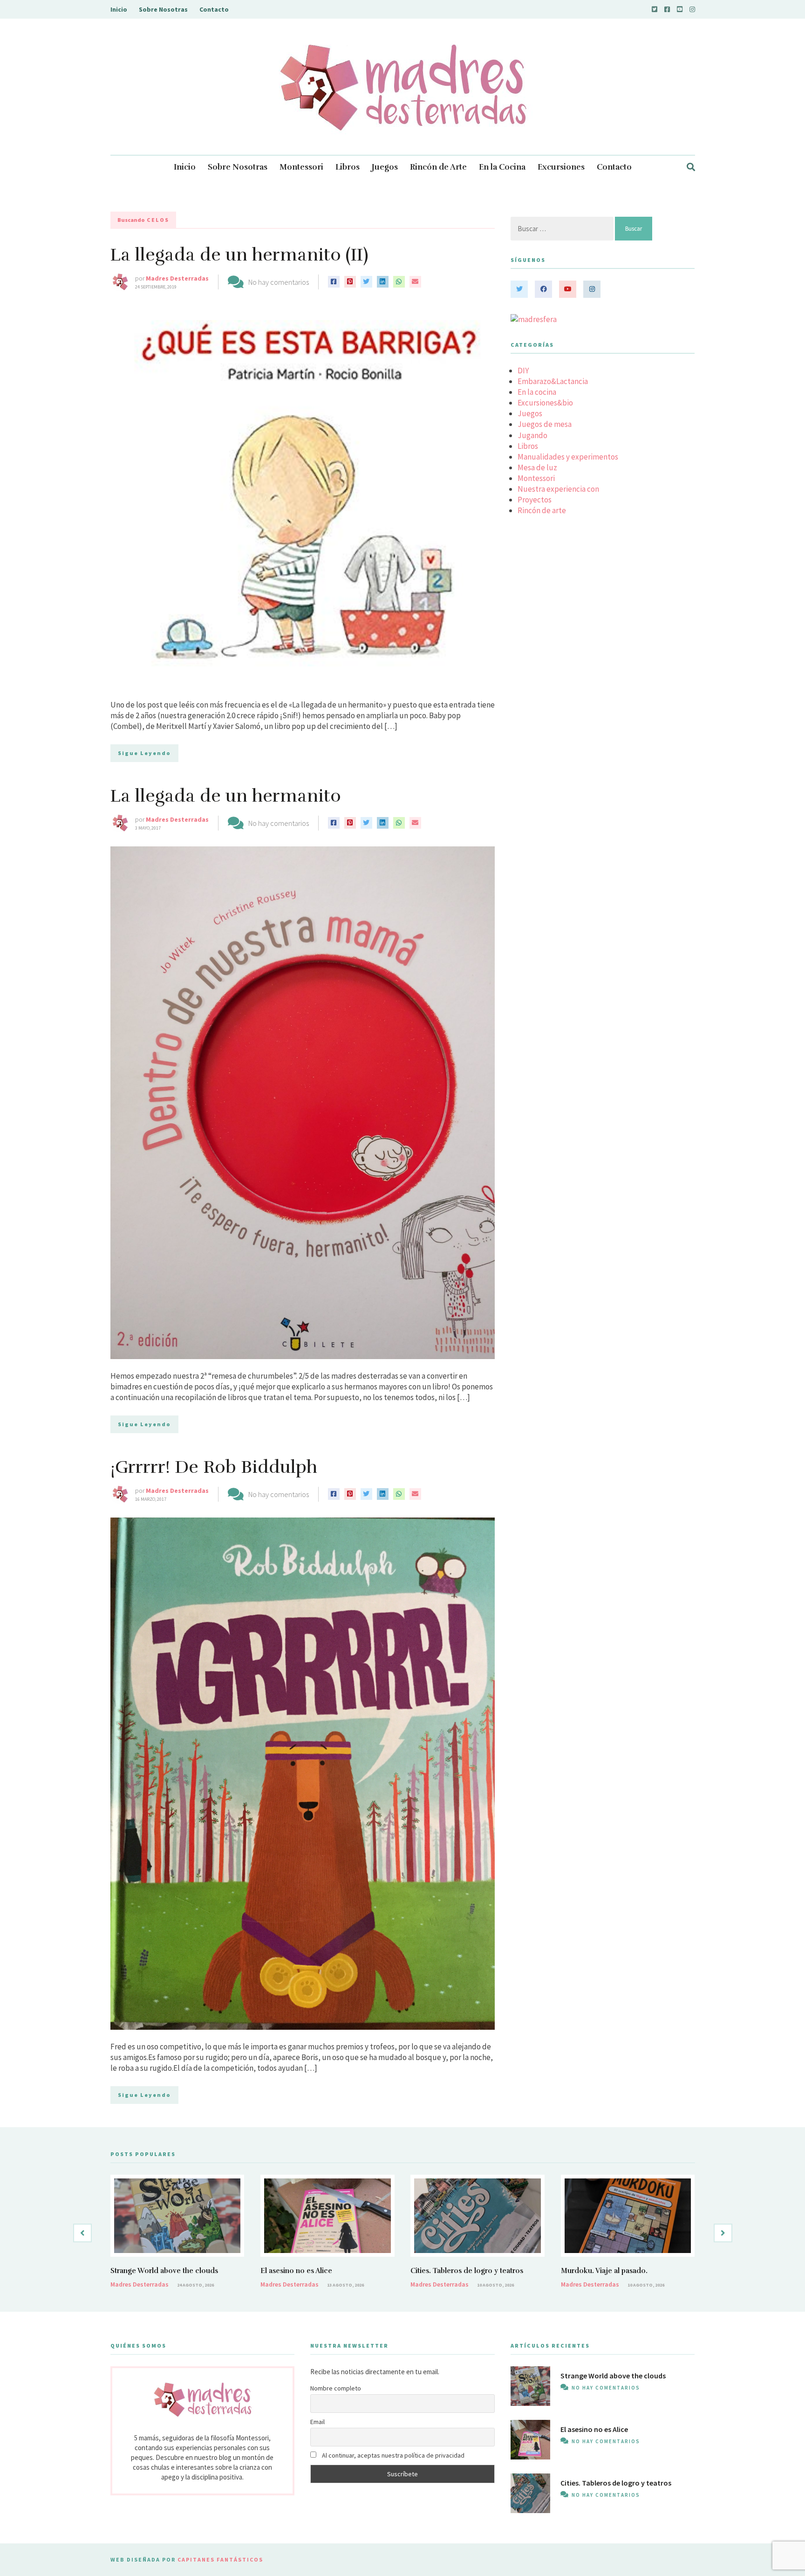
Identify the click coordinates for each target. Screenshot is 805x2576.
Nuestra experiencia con (558, 489)
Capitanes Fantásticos (220, 2559)
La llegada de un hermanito (226, 796)
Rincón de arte (542, 510)
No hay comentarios (279, 282)
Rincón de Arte (438, 167)
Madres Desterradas (177, 278)
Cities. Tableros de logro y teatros (467, 2271)
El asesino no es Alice (296, 2271)
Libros (348, 167)
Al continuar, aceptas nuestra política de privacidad (392, 2455)
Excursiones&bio (545, 403)
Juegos (385, 167)
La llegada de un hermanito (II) (239, 255)
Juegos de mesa (545, 424)
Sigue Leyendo (144, 753)
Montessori (301, 167)
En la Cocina (502, 167)
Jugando (532, 435)
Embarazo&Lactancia (553, 381)
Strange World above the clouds (164, 2271)
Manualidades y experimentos (568, 457)
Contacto (214, 9)
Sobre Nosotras (163, 9)
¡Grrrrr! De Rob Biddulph (214, 1467)
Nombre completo (336, 2388)
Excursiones (561, 167)
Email (317, 2422)
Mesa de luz (537, 467)
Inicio (119, 9)
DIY (523, 371)
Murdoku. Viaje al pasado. (604, 2271)
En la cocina (537, 392)
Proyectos (535, 500)
